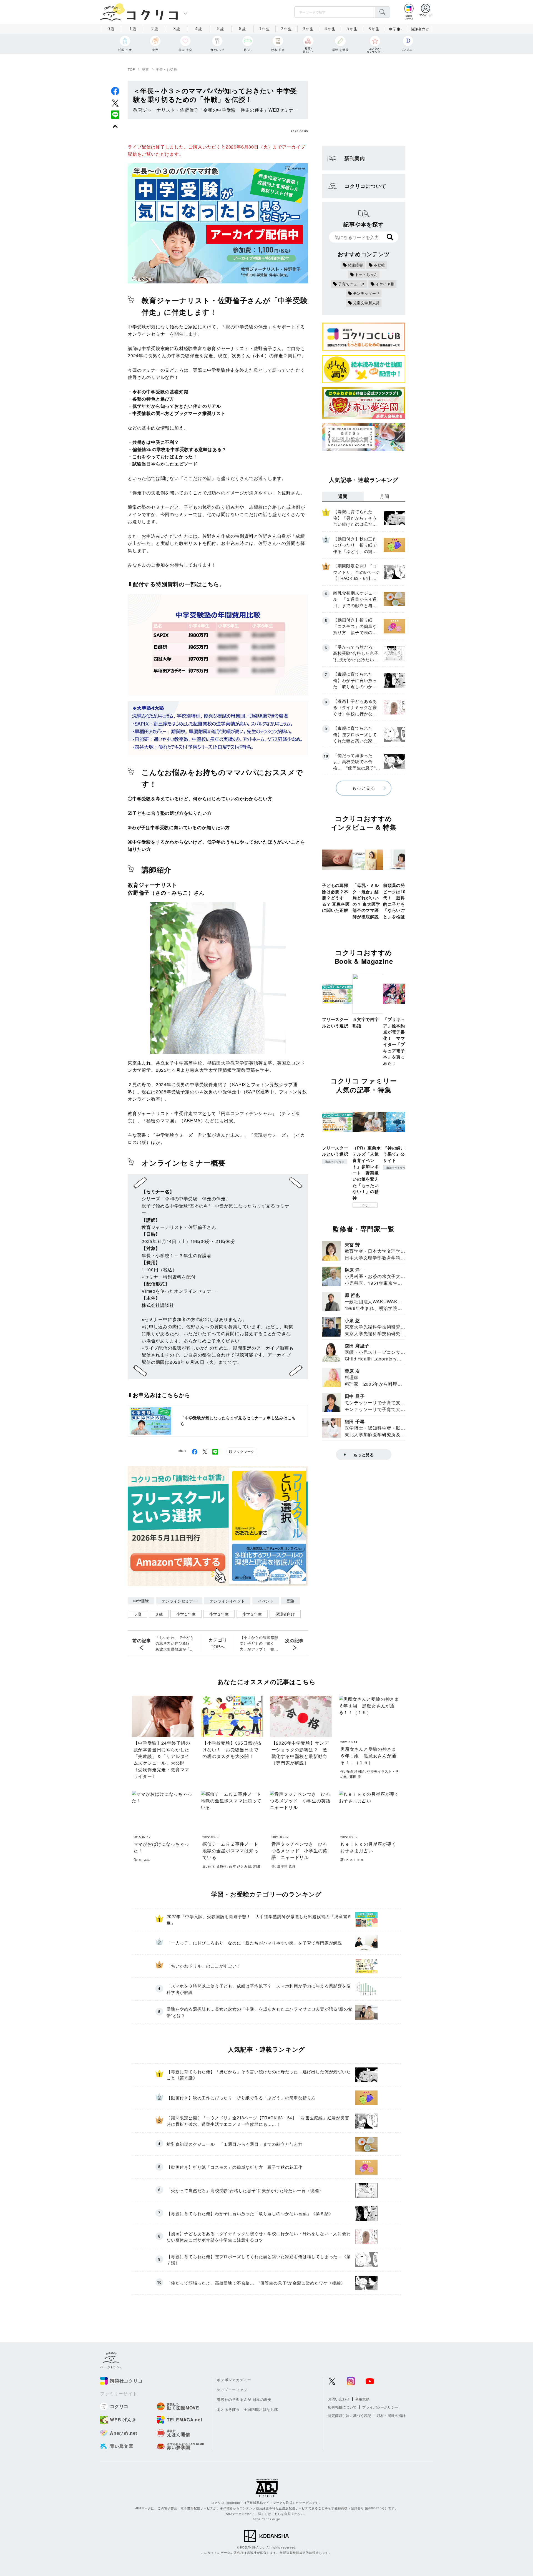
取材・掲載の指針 (391, 2415)
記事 (145, 69)
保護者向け (420, 29)
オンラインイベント (227, 1601)
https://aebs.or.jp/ (266, 2519)
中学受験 (141, 1601)
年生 (264, 28)
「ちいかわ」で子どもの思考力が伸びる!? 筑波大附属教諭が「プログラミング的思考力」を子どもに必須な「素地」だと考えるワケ (175, 1643)
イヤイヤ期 (385, 284)
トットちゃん (367, 274)
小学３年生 (252, 1614)
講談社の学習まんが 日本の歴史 (244, 2399)
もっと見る (364, 788)
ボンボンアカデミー (234, 2380)
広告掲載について (342, 2407)
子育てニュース (352, 284)
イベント (266, 1601)
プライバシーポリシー (380, 2407)
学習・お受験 (167, 69)
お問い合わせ (339, 2399)
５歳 (137, 1614)
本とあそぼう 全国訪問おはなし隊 (247, 2409)
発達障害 (355, 265)
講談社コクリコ (335, 1162)
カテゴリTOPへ (218, 1643)
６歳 (159, 1614)
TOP (131, 69)
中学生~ (396, 29)
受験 (290, 1601)
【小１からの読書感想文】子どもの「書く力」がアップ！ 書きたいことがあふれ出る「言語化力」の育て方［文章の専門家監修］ (259, 1643)
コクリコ (365, 1205)
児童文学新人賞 (367, 303)
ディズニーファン (232, 2390)
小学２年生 (219, 1614)
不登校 (379, 265)
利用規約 (362, 2399)
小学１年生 (186, 1614)
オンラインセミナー (179, 1601)
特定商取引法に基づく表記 (350, 2415)
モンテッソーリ (367, 293)
